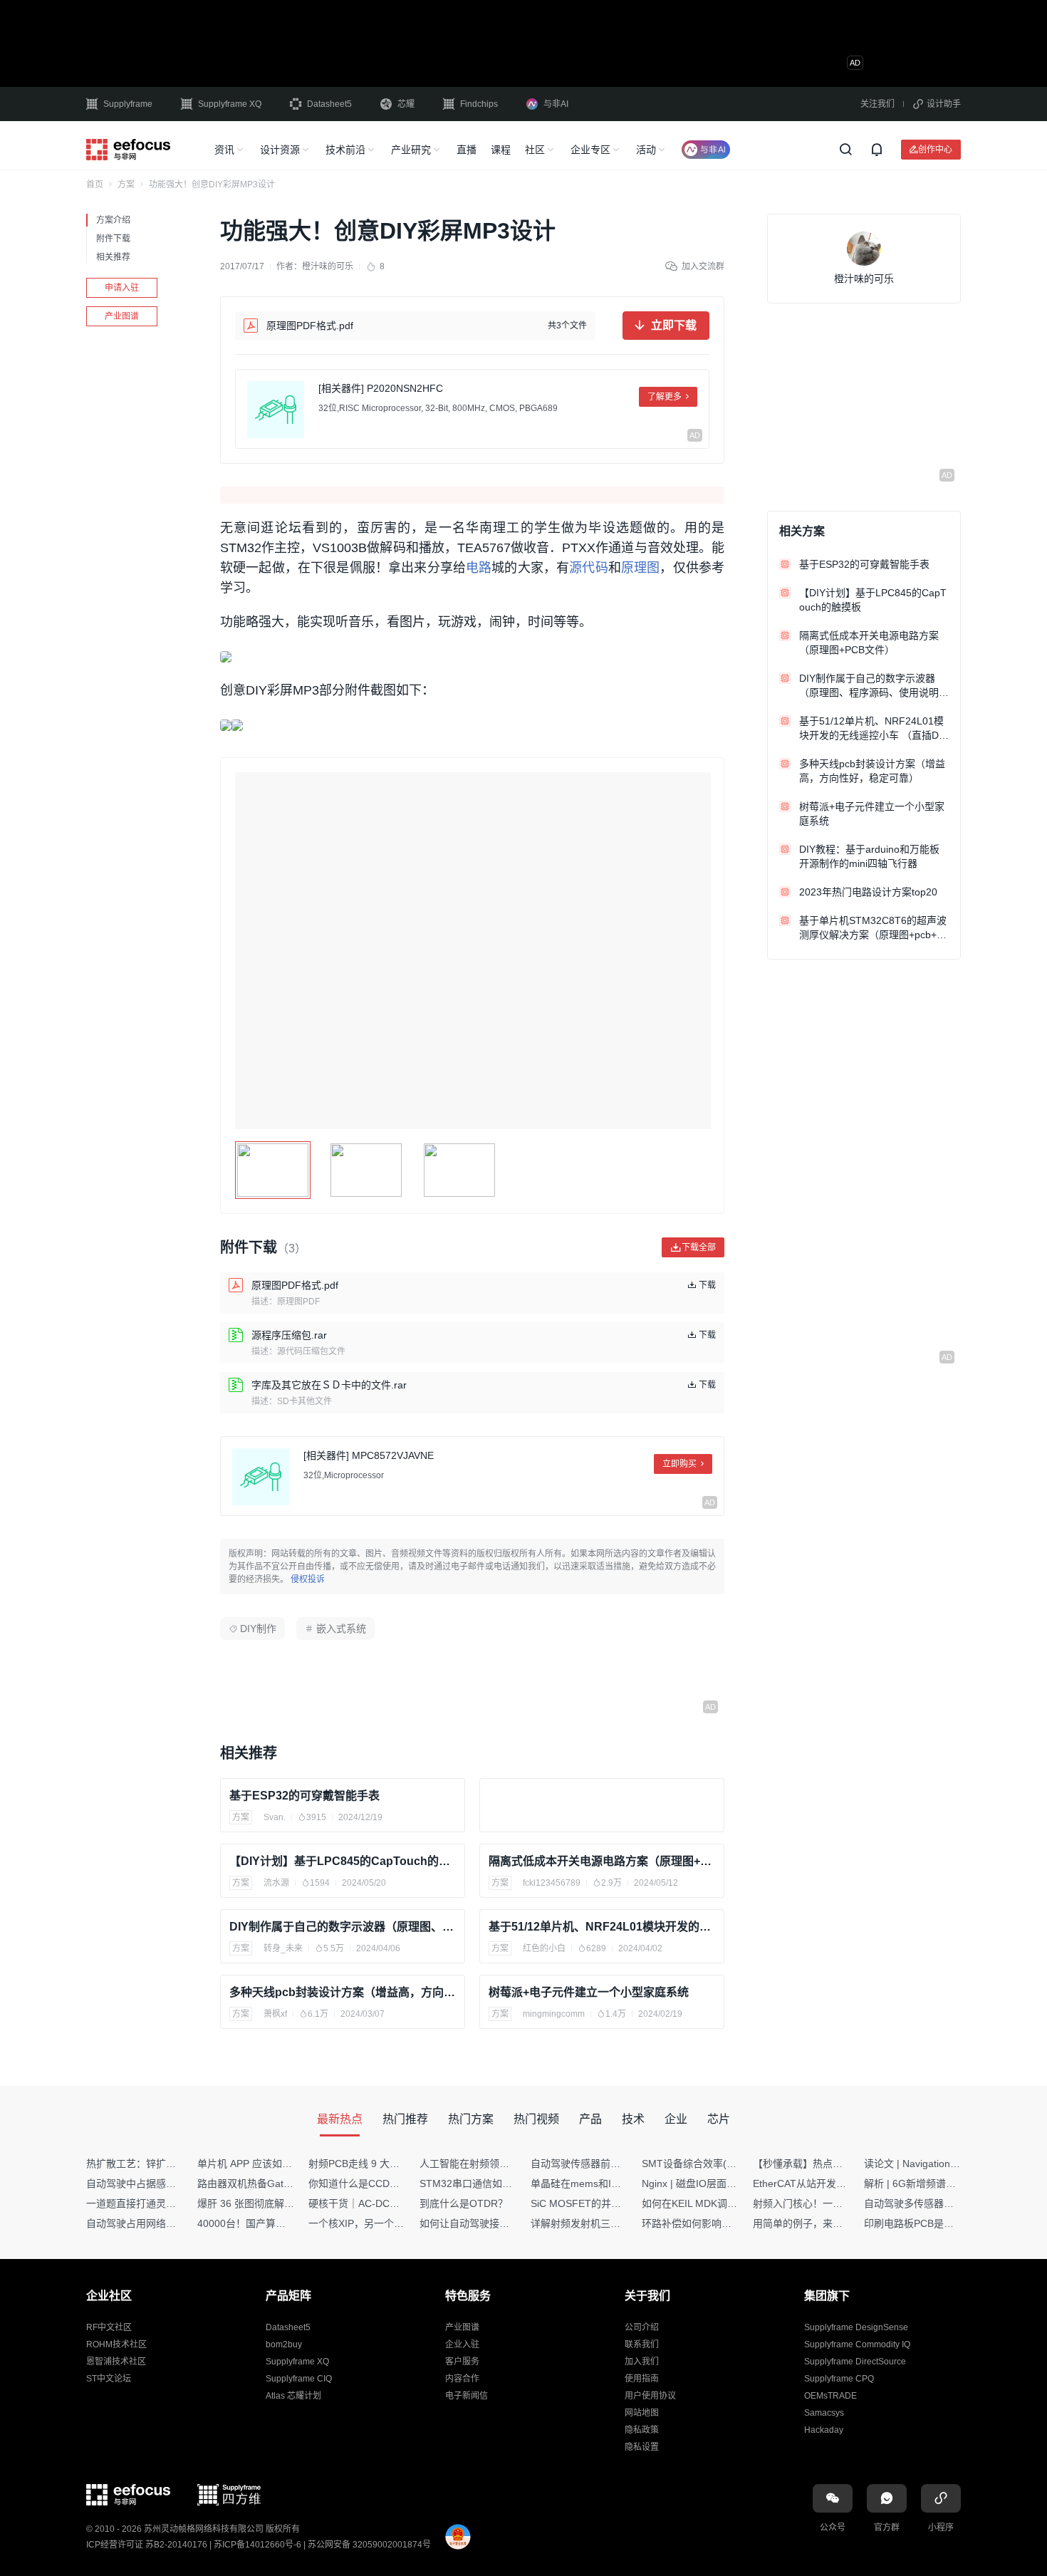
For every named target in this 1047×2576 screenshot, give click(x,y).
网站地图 (642, 2413)
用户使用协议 (650, 2396)
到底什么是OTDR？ (464, 2203)
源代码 (588, 568)
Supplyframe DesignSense (856, 2327)
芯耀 (406, 104)
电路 (479, 568)
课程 (501, 150)
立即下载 (674, 325)
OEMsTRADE (830, 2396)
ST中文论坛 (109, 2379)
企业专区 (590, 150)
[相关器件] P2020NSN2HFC (381, 388)
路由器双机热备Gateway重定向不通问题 (287, 2183)
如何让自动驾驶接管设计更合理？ (494, 2223)
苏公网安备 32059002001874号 (369, 2545)
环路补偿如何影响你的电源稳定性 (717, 2223)
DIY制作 (258, 1629)
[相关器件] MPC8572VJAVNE (369, 1455)
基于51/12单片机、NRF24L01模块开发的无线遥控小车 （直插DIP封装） (602, 1927)
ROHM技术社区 (116, 2344)
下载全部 (699, 1247)
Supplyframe (128, 104)
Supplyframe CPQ (839, 2379)
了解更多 (665, 397)
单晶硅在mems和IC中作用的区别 (604, 2183)
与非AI (556, 104)
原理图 (640, 568)
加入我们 (642, 2362)
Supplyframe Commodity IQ (857, 2344)
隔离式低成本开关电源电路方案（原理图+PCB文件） (602, 1861)
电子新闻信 (467, 2396)
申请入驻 (122, 288)
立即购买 (679, 1464)
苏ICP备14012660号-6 (257, 2545)
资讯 (224, 150)
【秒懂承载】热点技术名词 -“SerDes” (836, 2164)
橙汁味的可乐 (328, 266)
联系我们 (642, 2344)
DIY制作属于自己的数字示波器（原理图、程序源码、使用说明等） (343, 1927)
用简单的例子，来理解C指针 (816, 2223)
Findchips (479, 104)
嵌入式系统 (341, 1629)
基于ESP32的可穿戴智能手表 (304, 1796)
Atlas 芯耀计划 (293, 2396)
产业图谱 (122, 316)
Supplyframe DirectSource (855, 2362)
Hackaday (824, 2430)
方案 (126, 185)
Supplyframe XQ (230, 104)
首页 (95, 185)
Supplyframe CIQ (299, 2379)
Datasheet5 (329, 104)
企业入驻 (462, 2344)
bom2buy (284, 2344)
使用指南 (642, 2379)
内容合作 (462, 2379)
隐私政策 (642, 2430)
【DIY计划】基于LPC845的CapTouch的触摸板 (343, 1861)
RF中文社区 (109, 2327)
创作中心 (935, 149)
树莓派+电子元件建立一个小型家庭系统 (589, 1992)
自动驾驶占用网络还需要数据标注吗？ (171, 2223)
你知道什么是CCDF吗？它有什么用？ (392, 2183)
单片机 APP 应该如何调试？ (260, 2164)
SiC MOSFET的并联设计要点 (596, 2203)
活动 (646, 150)
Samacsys (824, 2413)
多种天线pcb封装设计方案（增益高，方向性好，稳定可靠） (343, 1992)
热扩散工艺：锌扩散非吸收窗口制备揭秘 (176, 2164)
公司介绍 (642, 2327)
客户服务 (462, 2362)
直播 (467, 150)
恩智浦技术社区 (116, 2362)
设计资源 (280, 150)
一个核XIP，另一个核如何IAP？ (379, 2223)
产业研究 (411, 150)
